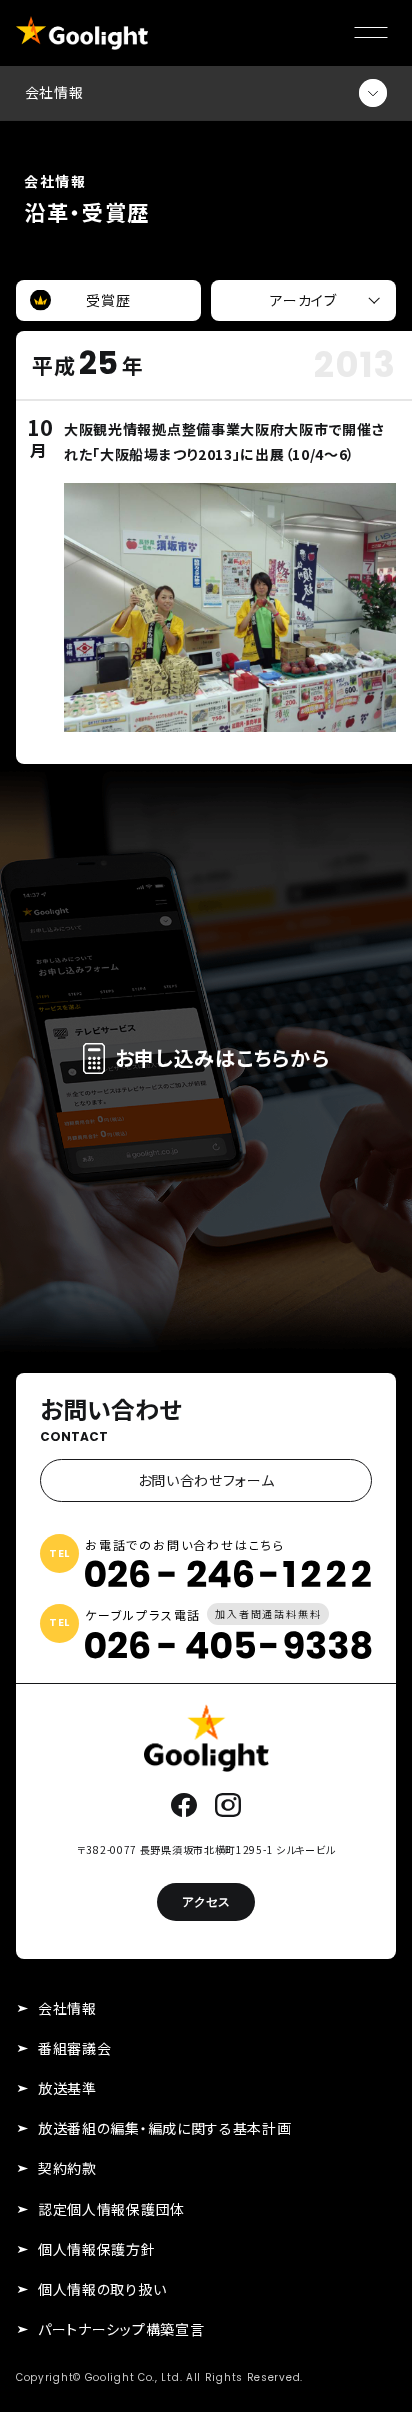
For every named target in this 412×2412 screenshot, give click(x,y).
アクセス (206, 1901)
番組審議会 (75, 2048)
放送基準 (67, 2088)
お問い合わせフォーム (206, 1480)
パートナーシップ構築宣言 (121, 2329)
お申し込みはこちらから (222, 1057)
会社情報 (67, 2008)
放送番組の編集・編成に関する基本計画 (165, 2128)
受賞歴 (108, 300)
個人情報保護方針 (97, 2249)
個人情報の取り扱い (102, 2289)
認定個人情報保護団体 (111, 2209)
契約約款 (67, 2168)
